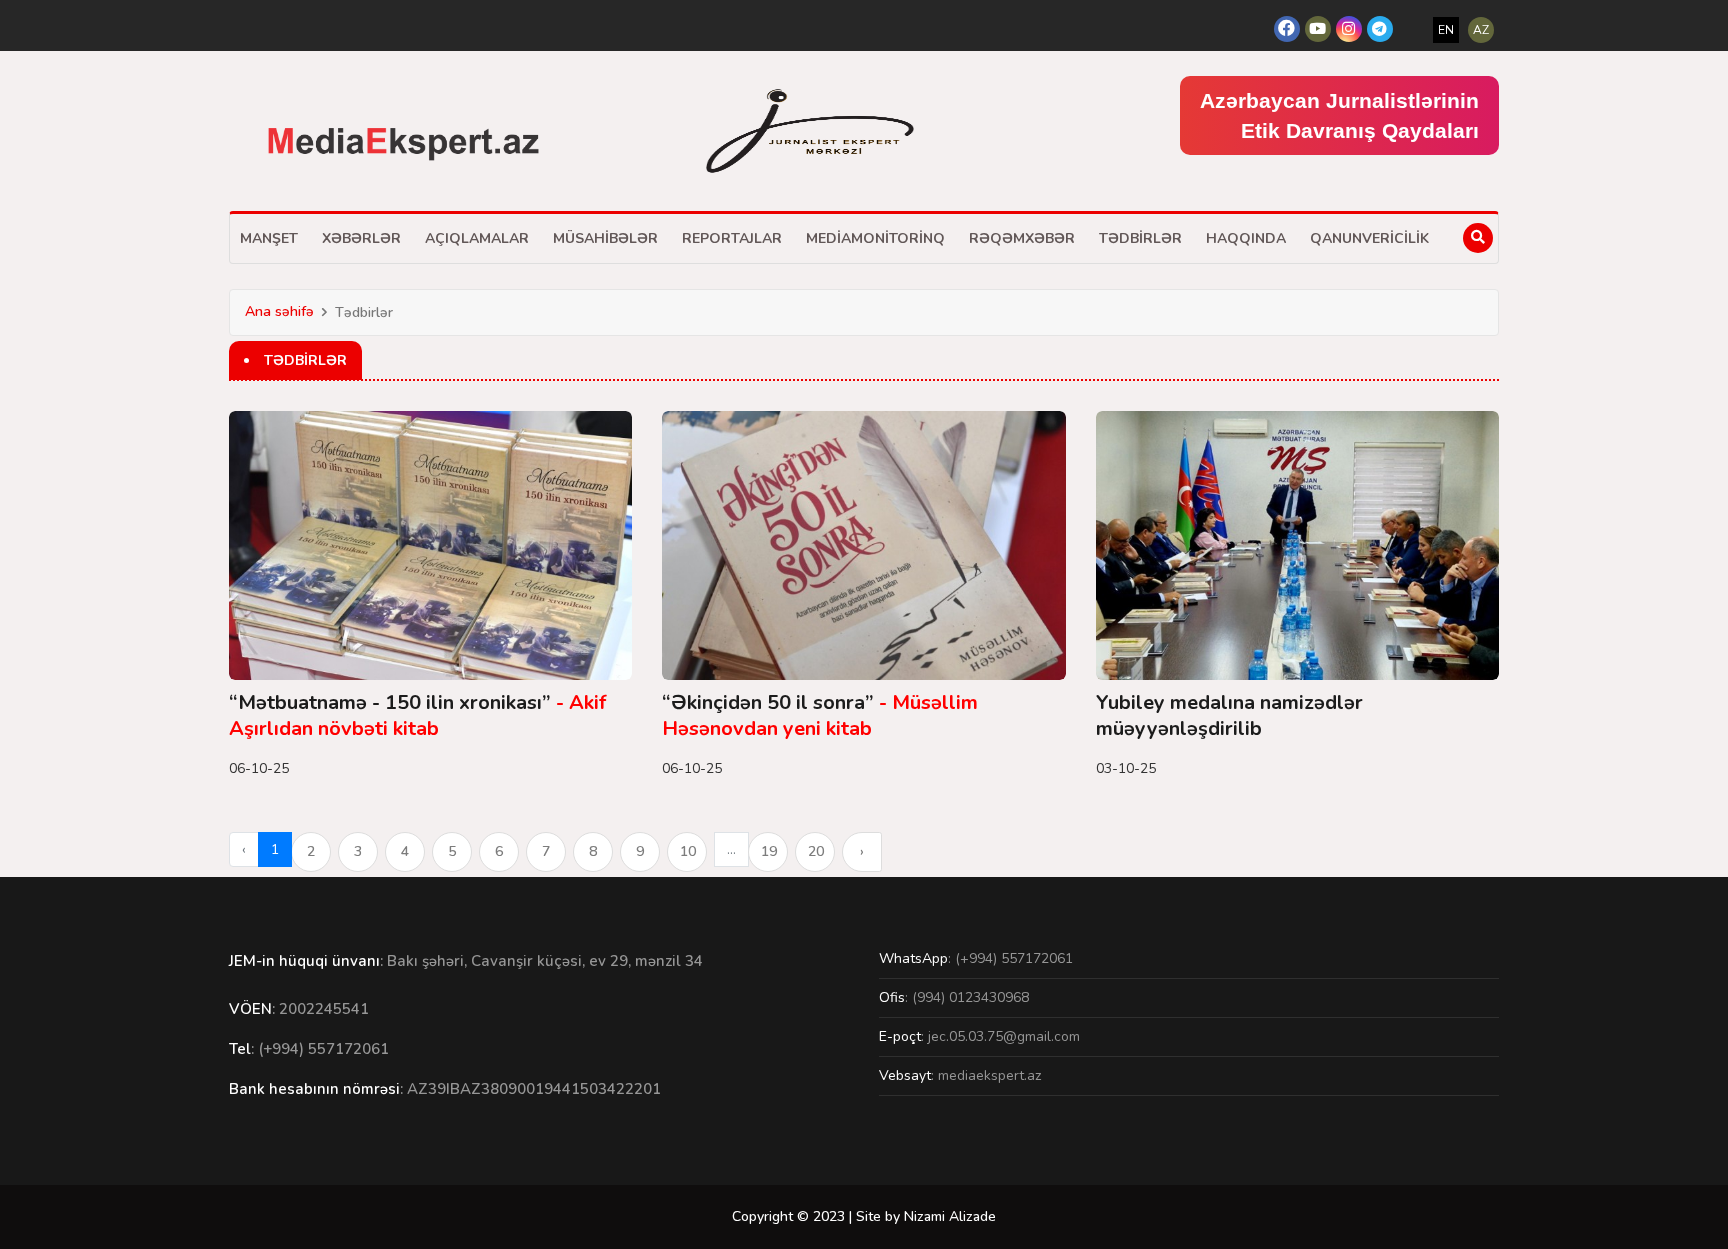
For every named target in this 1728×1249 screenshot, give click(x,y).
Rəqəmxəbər (1022, 238)
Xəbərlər (361, 238)
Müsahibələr (605, 238)
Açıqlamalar (477, 238)
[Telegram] (1380, 29)
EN (1446, 30)
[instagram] (1349, 29)
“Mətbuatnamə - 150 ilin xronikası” (417, 715)
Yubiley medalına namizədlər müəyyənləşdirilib (1229, 715)
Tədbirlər (1140, 238)
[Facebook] (1287, 29)
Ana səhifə (279, 311)
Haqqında (1246, 238)
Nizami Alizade (950, 1216)
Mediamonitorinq (875, 238)
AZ (1481, 30)
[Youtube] (1318, 29)
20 (816, 851)
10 (688, 851)
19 (769, 851)
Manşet (269, 238)
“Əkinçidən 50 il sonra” (820, 715)
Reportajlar (732, 238)
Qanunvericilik (1369, 238)
